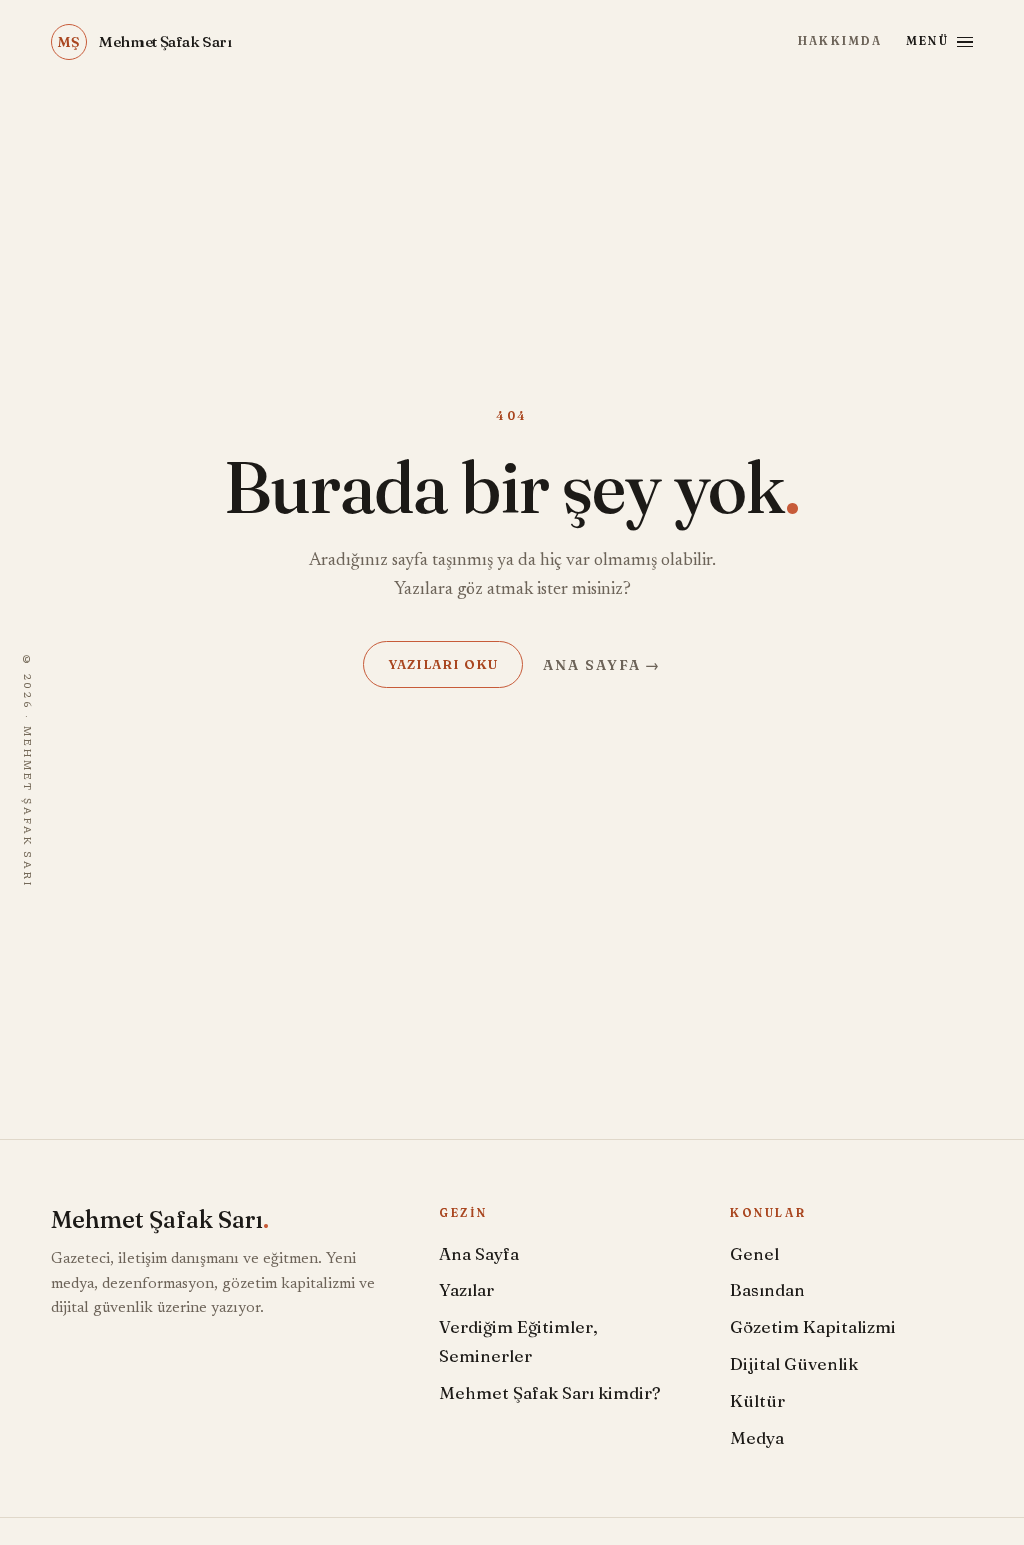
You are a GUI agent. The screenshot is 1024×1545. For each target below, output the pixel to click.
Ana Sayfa (479, 1253)
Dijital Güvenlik (794, 1363)
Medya (757, 1437)
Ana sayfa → (602, 665)
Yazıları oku (443, 664)
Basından (767, 1289)
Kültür (757, 1400)
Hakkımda (839, 41)
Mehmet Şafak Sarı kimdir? (550, 1392)
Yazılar (466, 1289)
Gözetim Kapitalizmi (813, 1326)
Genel (754, 1253)
